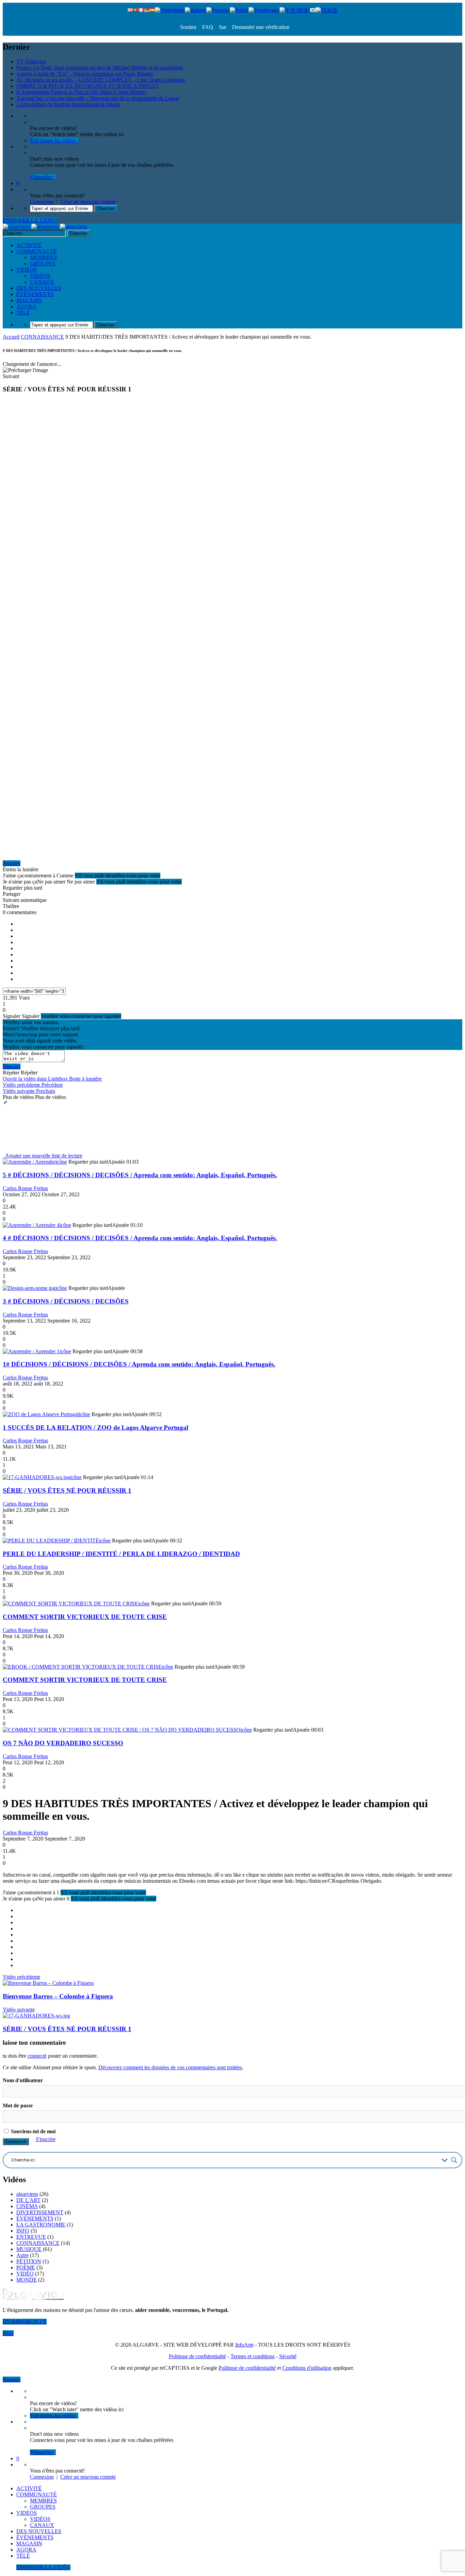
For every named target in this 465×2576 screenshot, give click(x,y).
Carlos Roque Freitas (25, 1188)
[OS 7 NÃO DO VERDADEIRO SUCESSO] (122, 1730)
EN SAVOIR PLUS (25, 2322)
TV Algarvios (31, 61)
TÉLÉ (23, 313)
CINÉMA (27, 2206)
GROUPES (43, 264)
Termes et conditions (253, 2356)
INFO (23, 2231)
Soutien (188, 27)
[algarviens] (45, 226)
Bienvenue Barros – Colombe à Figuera (58, 1996)
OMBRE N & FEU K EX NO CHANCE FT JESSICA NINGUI (87, 86)
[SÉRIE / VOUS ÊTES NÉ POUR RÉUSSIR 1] (36, 1477)
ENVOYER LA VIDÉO (30, 220)
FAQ (207, 27)
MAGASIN (29, 300)
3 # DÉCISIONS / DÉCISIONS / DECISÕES (66, 1301)
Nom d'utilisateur (23, 2080)
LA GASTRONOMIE (41, 2225)
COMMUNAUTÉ (37, 251)
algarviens (27, 2194)
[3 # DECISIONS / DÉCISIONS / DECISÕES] (29, 1288)
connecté (37, 2056)
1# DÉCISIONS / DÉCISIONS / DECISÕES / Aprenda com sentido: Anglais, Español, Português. (139, 1364)
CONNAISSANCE (42, 337)
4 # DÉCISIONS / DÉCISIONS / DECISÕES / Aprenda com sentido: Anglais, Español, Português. (140, 1238)
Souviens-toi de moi (33, 2131)
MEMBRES (43, 257)
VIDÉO (25, 2274)
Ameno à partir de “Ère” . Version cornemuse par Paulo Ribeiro (85, 74)
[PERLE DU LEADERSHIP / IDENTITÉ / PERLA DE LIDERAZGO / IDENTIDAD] (51, 1541)
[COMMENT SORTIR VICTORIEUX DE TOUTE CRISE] (70, 1603)
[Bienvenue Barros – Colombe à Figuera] (48, 1983)
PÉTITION (29, 2261)
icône (61, 1162)
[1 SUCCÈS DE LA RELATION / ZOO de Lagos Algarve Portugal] (41, 1414)
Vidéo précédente (21, 1977)
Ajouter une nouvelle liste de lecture (43, 1156)
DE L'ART (28, 2200)
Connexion (42, 202)
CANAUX (42, 282)
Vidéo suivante (19, 2010)
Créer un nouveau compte (88, 202)
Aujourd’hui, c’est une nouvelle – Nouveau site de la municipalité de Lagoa (98, 98)
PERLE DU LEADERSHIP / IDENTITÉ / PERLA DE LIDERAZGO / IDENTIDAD (121, 1554)
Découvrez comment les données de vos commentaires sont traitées (170, 2067)
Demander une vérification (260, 27)
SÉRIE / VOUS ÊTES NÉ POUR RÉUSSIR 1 (67, 1490)
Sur (222, 27)
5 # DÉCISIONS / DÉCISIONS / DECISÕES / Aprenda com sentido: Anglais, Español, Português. (140, 1175)
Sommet (12, 2379)
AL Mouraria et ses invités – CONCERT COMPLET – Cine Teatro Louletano (101, 80)
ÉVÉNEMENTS (35, 294)
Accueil (11, 337)
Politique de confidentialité (197, 2356)
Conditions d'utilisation (307, 2368)
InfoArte (244, 2345)
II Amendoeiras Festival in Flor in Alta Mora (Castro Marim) (81, 92)
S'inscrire (46, 2139)
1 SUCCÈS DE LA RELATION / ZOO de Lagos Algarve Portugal (95, 1428)
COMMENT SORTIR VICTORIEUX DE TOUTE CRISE (85, 1617)
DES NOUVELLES (39, 288)
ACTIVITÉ (29, 245)
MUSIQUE (29, 2249)
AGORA (26, 306)
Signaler (12, 1066)
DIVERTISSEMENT (40, 2212)
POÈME (26, 2267)
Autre (22, 2255)
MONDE (27, 2280)
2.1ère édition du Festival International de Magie (68, 104)
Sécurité (288, 2356)
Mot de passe (18, 2105)
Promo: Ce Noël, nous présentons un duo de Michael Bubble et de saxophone (100, 68)
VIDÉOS (27, 270)
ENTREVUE (31, 2237)
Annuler (12, 863)
